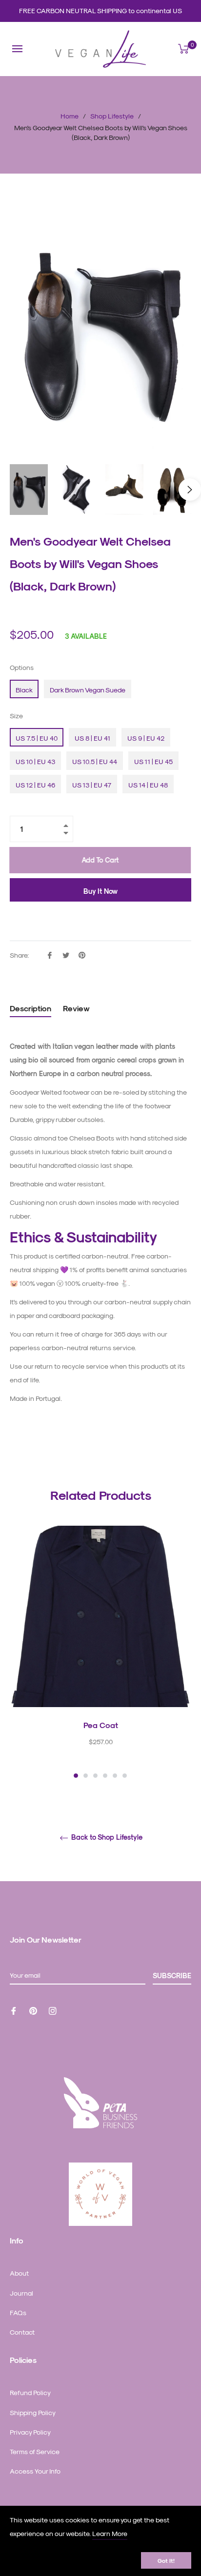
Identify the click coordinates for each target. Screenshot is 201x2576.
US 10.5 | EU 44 (95, 761)
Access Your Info (35, 2471)
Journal (21, 2293)
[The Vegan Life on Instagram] (53, 2010)
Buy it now (100, 891)
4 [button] (105, 1776)
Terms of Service (35, 2451)
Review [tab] (77, 1008)
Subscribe (172, 1976)
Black (24, 690)
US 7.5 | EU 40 (37, 738)
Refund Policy (30, 2392)
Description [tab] (30, 1008)
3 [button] (95, 1776)
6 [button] (125, 1776)
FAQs (18, 2312)
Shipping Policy (33, 2412)
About (19, 2273)
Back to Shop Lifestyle (106, 1837)
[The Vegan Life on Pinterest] (33, 2010)
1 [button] (76, 1776)
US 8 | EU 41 (92, 738)
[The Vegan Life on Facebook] (14, 2010)
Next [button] (190, 490)
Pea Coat (101, 1725)
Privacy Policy (30, 2432)
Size (16, 716)
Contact (22, 2332)
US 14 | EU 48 (148, 785)
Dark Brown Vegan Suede (88, 690)
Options (22, 667)
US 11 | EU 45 (153, 761)
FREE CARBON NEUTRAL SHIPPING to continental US (100, 10)
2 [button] (86, 1776)
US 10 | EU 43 (35, 761)
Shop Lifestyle (112, 116)
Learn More (110, 2533)
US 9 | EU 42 (146, 738)
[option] (100, 1653)
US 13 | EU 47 (92, 785)
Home (70, 116)
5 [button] (115, 1776)
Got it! (166, 2560)
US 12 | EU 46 (35, 785)
